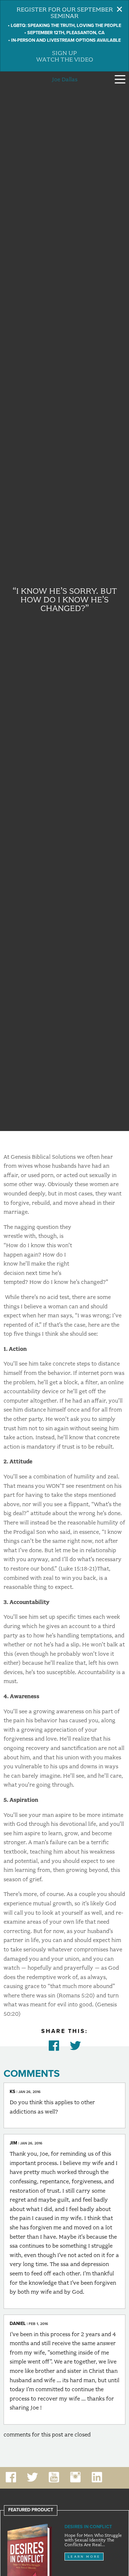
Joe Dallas (65, 79)
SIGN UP (64, 53)
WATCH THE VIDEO (65, 59)
